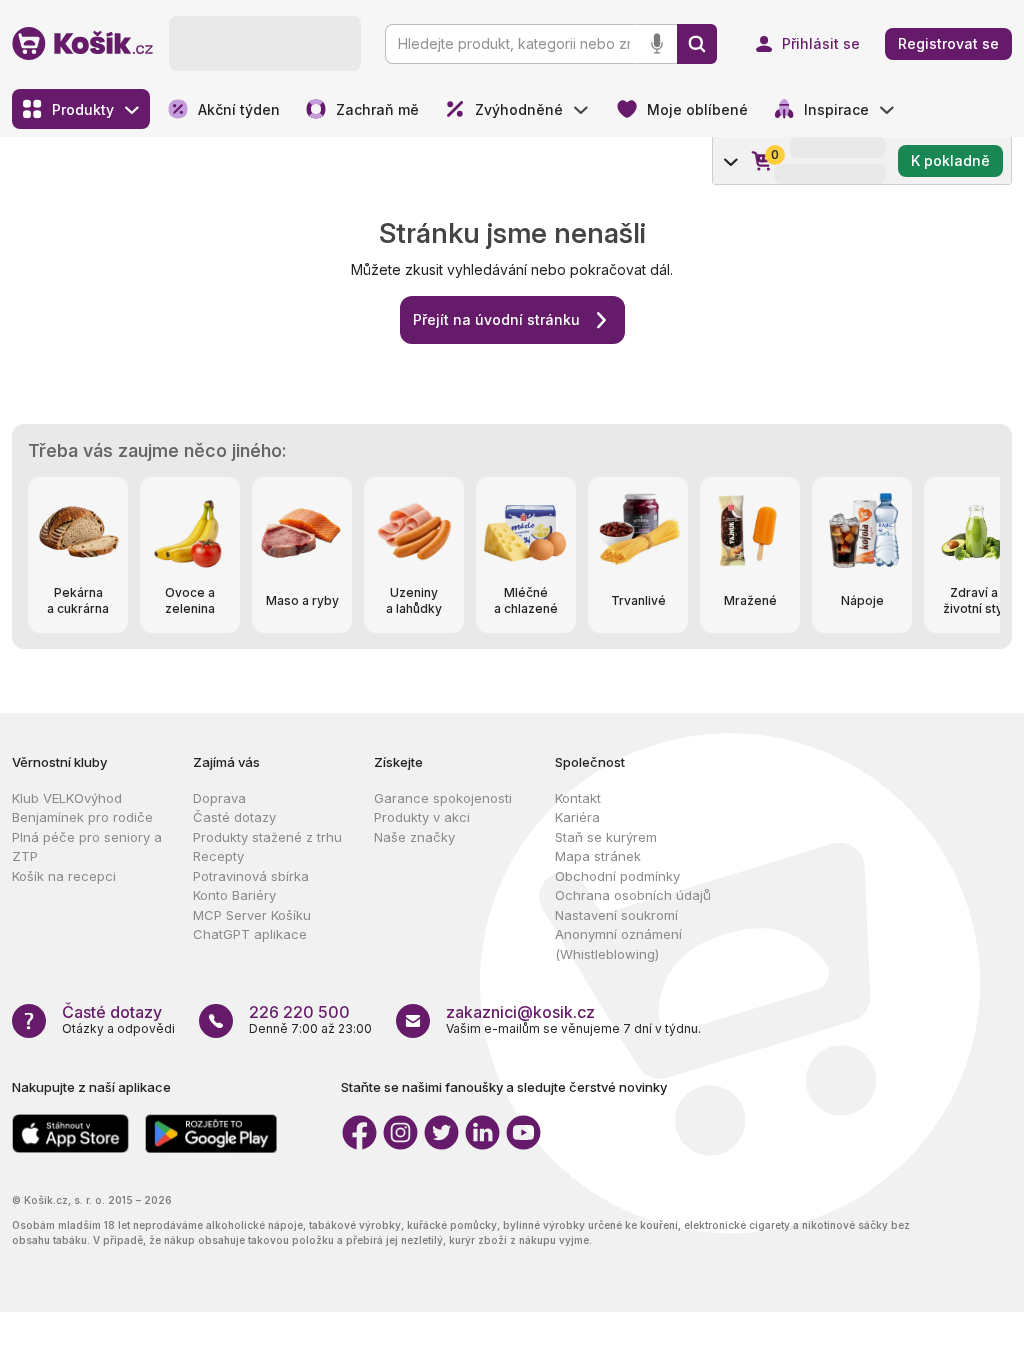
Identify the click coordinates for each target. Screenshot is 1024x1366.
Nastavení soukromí (616, 915)
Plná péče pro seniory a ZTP (87, 847)
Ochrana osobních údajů (633, 895)
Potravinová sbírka (251, 876)
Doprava (219, 798)
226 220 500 (299, 1012)
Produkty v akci (422, 817)
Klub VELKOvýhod (67, 798)
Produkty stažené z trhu (267, 837)
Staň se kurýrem (606, 837)
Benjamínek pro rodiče (82, 817)
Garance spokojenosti (443, 798)
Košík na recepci (64, 876)
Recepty (218, 856)
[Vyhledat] (697, 44)
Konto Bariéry (234, 895)
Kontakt (578, 798)
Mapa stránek (598, 856)
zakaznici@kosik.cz (520, 1012)
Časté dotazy (234, 817)
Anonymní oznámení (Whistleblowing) (618, 944)
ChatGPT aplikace (250, 934)
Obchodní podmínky (617, 876)
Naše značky (414, 837)
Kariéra (577, 817)
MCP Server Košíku (252, 915)
